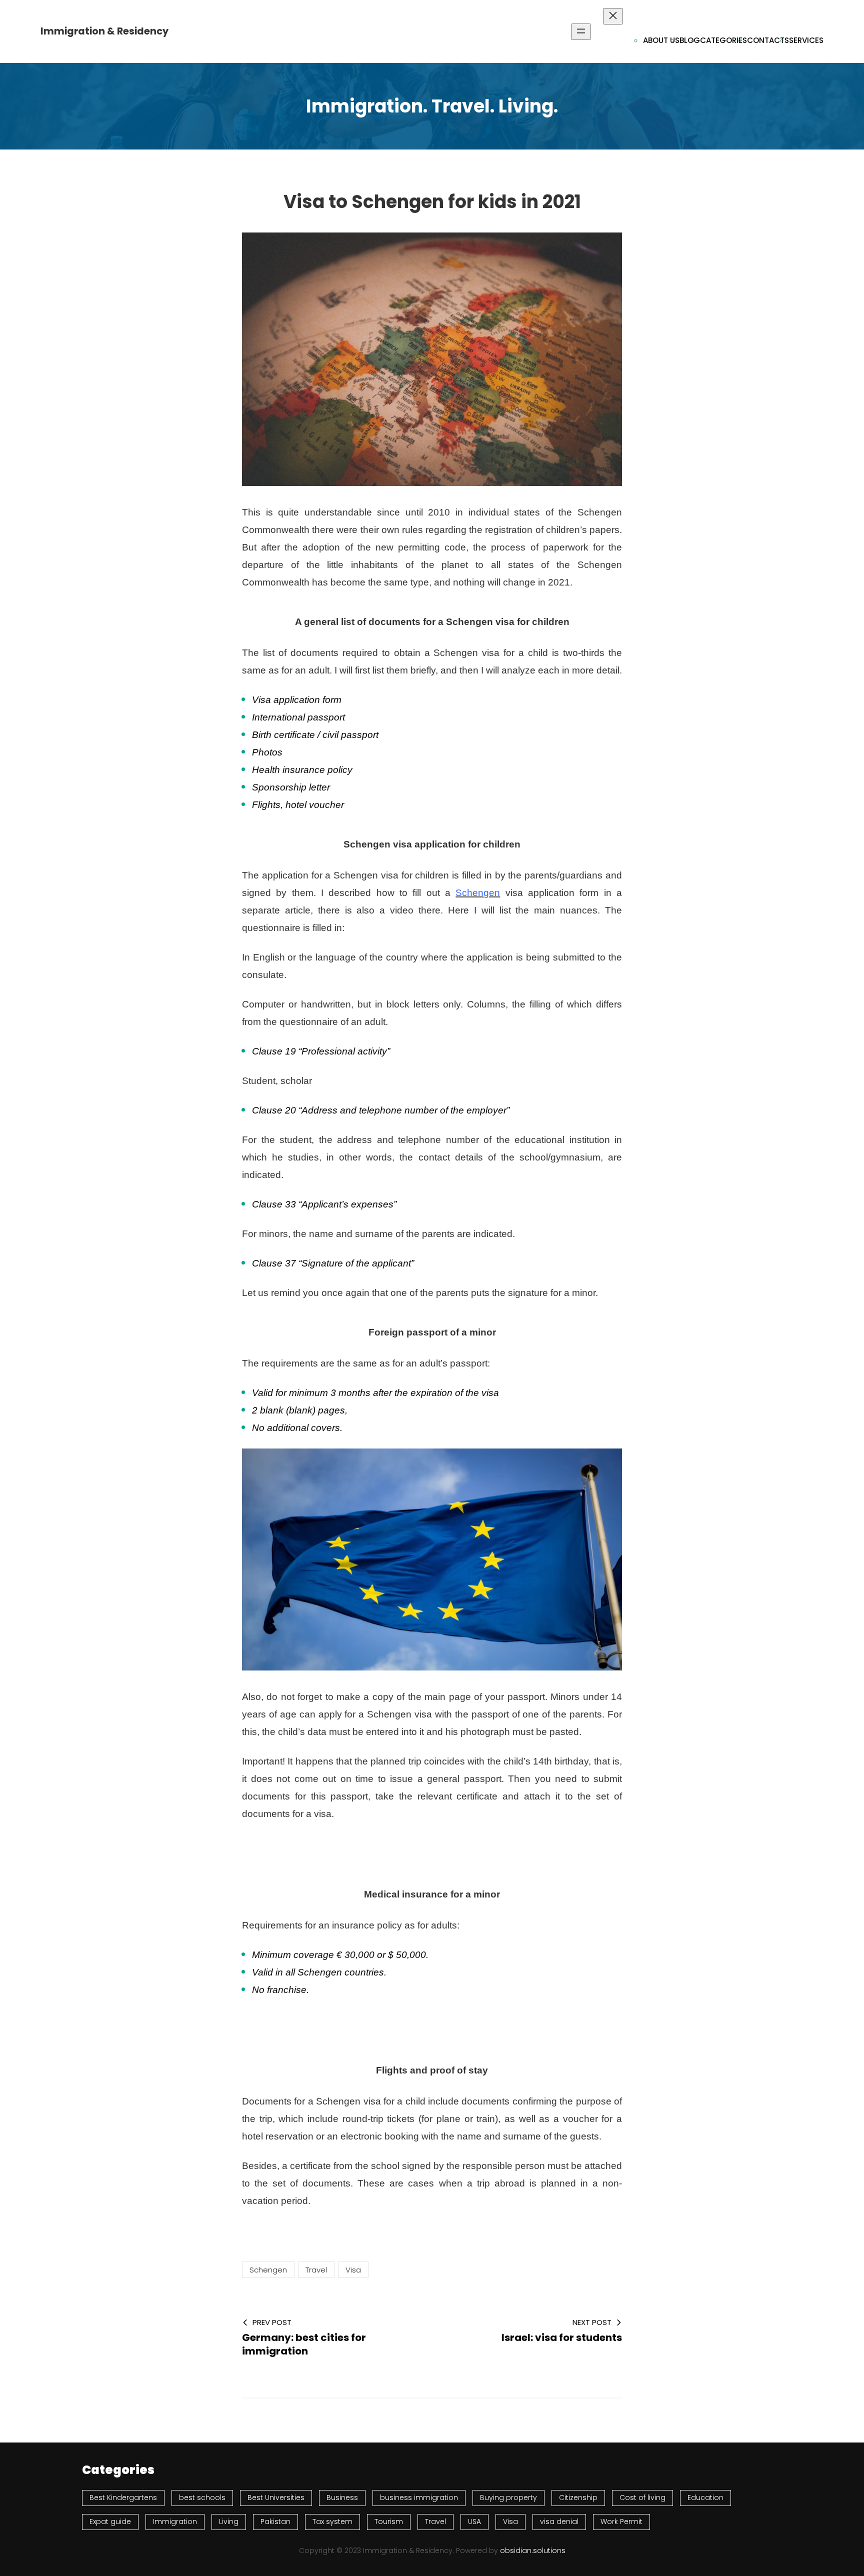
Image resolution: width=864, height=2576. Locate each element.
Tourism (389, 2521)
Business (342, 2497)
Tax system (332, 2521)
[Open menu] (581, 32)
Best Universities (276, 2497)
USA (474, 2521)
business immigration (419, 2497)
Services (806, 40)
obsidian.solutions (533, 2550)
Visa (353, 2270)
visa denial (559, 2521)
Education (705, 2497)
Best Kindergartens (123, 2497)
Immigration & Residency (104, 31)
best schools (202, 2497)
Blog (690, 40)
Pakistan (275, 2521)
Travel (316, 2270)
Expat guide (110, 2521)
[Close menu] (613, 16)
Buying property (508, 2497)
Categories (723, 40)
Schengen (478, 893)
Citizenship (578, 2497)
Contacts (768, 40)
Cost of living (642, 2497)
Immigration (175, 2521)
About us (661, 40)
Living (229, 2521)
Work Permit (621, 2521)
